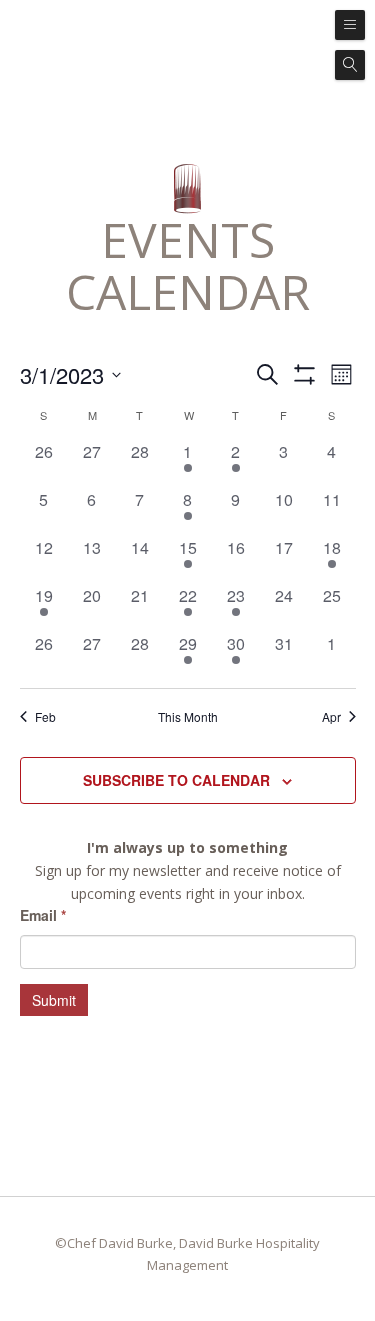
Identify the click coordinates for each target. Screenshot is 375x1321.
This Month (188, 717)
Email (43, 915)
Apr (331, 717)
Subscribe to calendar (176, 780)
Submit (54, 1000)
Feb (45, 717)
